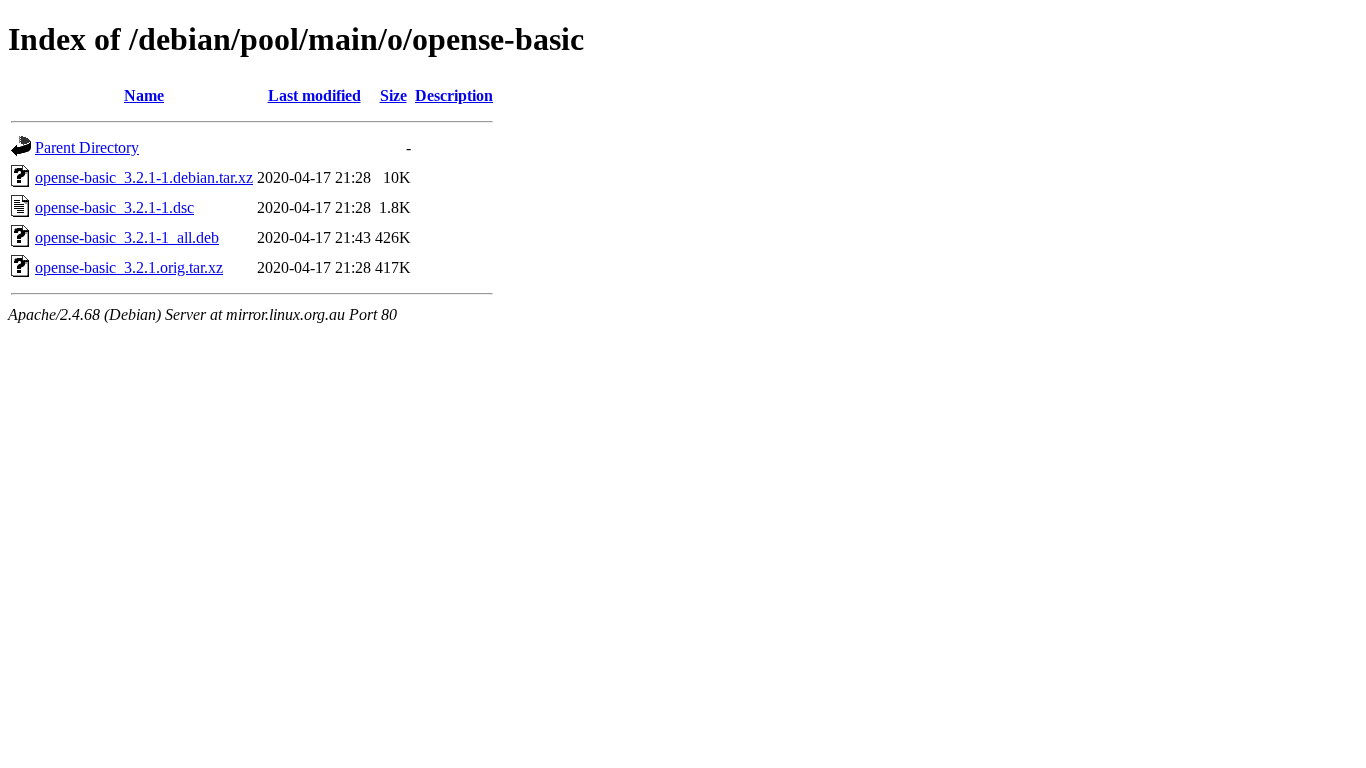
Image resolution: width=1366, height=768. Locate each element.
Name (144, 95)
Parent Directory (87, 147)
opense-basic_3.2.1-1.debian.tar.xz (144, 177)
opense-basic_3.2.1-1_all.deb (127, 237)
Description (454, 95)
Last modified (314, 95)
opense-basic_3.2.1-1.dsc (114, 207)
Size (393, 95)
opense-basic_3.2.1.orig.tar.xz (129, 267)
